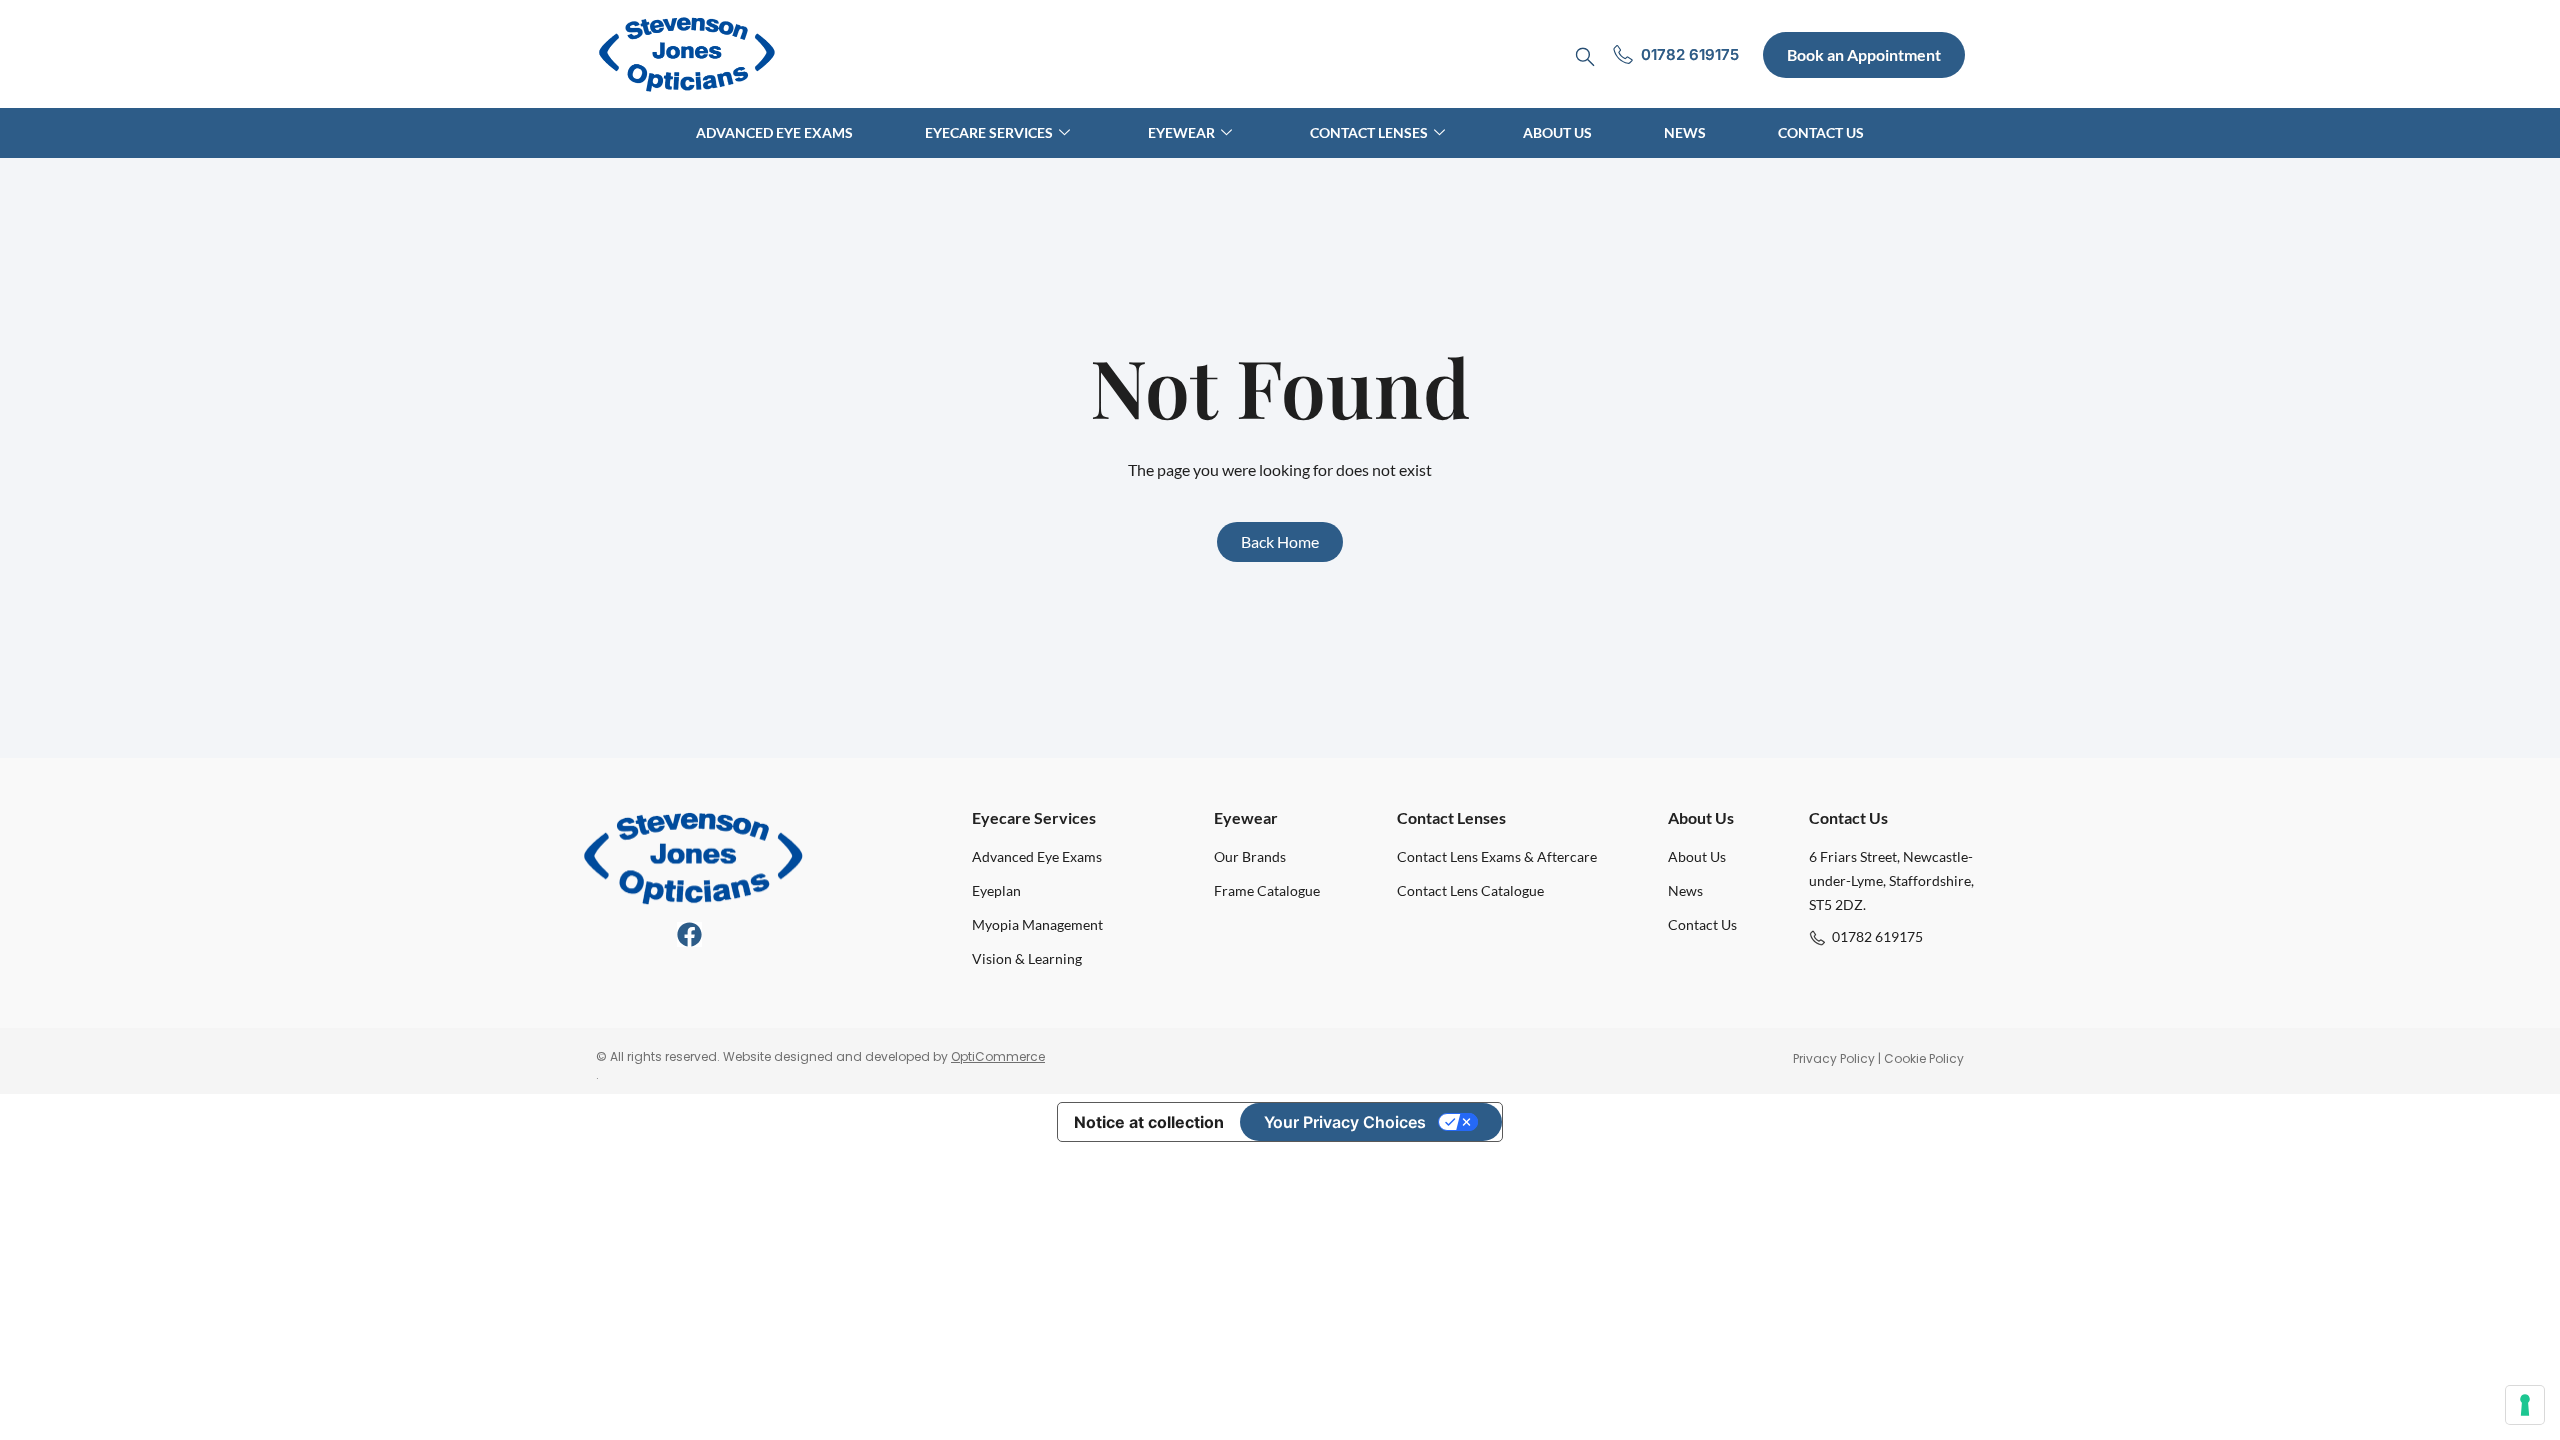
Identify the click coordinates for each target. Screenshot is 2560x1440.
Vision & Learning (1027, 958)
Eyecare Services (989, 132)
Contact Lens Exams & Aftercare (1497, 856)
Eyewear (1181, 132)
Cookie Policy (1924, 1058)
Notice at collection (1149, 1122)
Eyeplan (996, 890)
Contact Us (1821, 132)
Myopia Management (1037, 924)
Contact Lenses (1369, 132)
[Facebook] (689, 934)
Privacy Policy (1834, 1058)
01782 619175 (1877, 936)
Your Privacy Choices (1345, 1122)
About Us (1557, 132)
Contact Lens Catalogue (1470, 890)
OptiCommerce (998, 1056)
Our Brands (1250, 856)
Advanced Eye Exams (774, 132)
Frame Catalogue (1267, 890)
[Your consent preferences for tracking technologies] (2525, 1405)
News (1685, 132)
